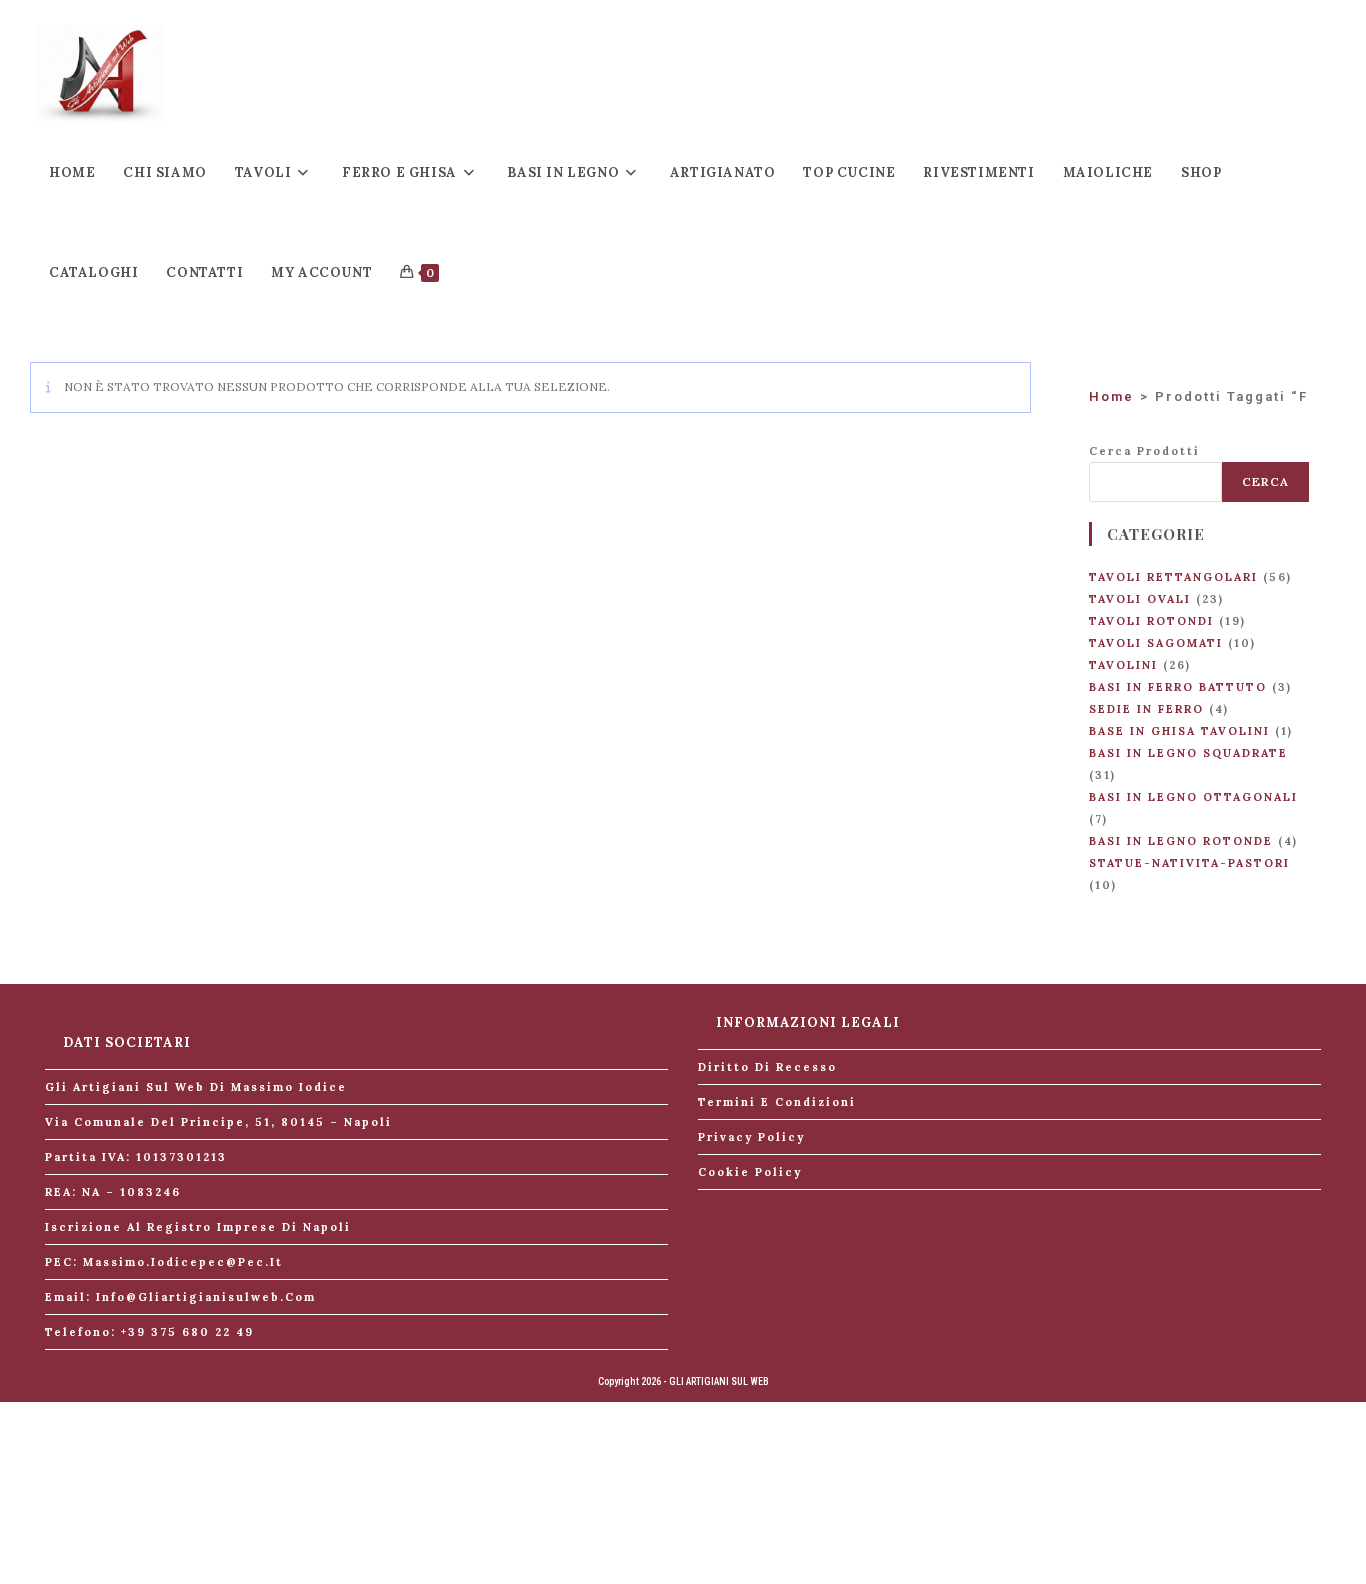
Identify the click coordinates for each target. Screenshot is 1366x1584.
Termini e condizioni (777, 1102)
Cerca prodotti (1144, 451)
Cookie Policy (750, 1172)
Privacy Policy (751, 1137)
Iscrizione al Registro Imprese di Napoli (198, 1227)
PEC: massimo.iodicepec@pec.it (164, 1262)
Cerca (1265, 481)
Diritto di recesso (767, 1067)
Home (1111, 396)
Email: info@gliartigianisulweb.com (180, 1297)
